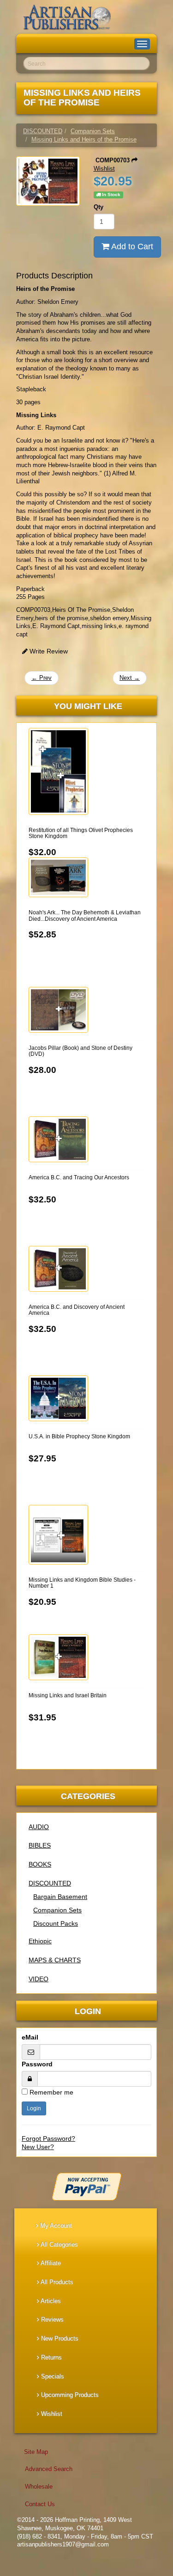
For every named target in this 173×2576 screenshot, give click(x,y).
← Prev (42, 678)
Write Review (48, 651)
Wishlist (51, 2414)
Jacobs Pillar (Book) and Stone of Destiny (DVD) (81, 1051)
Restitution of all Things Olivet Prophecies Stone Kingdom (81, 833)
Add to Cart (131, 247)
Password (37, 2064)
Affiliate (50, 2263)
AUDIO (39, 1827)
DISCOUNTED (50, 1883)
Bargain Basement (60, 1897)
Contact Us (40, 2504)
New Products (59, 2339)
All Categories (59, 2245)
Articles (50, 2301)
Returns (51, 2357)
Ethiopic (40, 1941)
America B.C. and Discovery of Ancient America (77, 1310)
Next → (130, 678)
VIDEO (39, 1979)
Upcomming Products (69, 2395)
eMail (30, 2037)
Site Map (36, 2452)
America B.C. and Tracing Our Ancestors (79, 1177)
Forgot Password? (48, 2138)
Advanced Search (49, 2469)
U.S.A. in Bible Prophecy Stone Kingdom (79, 1436)
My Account (55, 2226)
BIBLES (40, 1845)
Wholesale (39, 2487)
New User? (38, 2147)
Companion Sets (57, 1910)
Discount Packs (56, 1923)
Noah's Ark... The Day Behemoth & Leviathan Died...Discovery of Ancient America (85, 915)
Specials (52, 2376)
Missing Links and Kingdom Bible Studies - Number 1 (82, 1583)
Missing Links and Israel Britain (68, 1695)
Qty (98, 207)
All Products (56, 2282)
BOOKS (40, 1864)
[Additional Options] (86, 2187)
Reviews (51, 2320)
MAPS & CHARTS (55, 1960)
